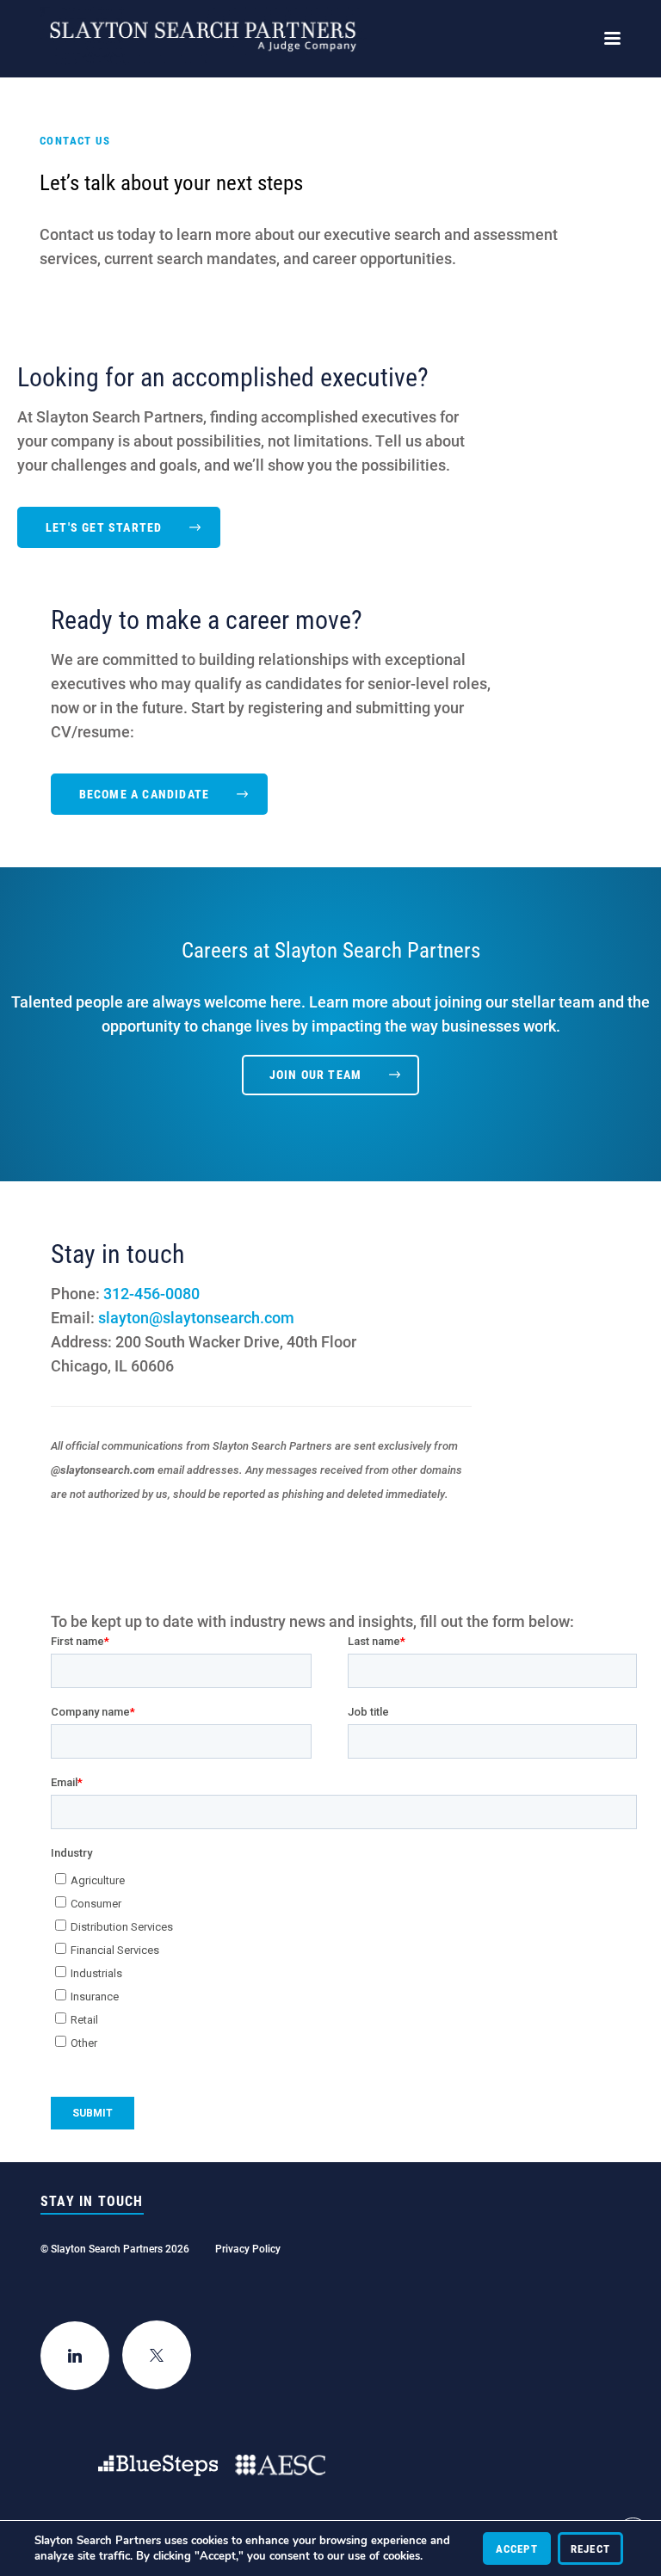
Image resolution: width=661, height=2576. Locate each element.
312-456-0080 (151, 1293)
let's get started (104, 527)
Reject (590, 2548)
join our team (316, 1074)
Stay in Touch (92, 2201)
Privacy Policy (248, 2248)
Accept (517, 2548)
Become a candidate (145, 794)
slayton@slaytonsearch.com (196, 1317)
